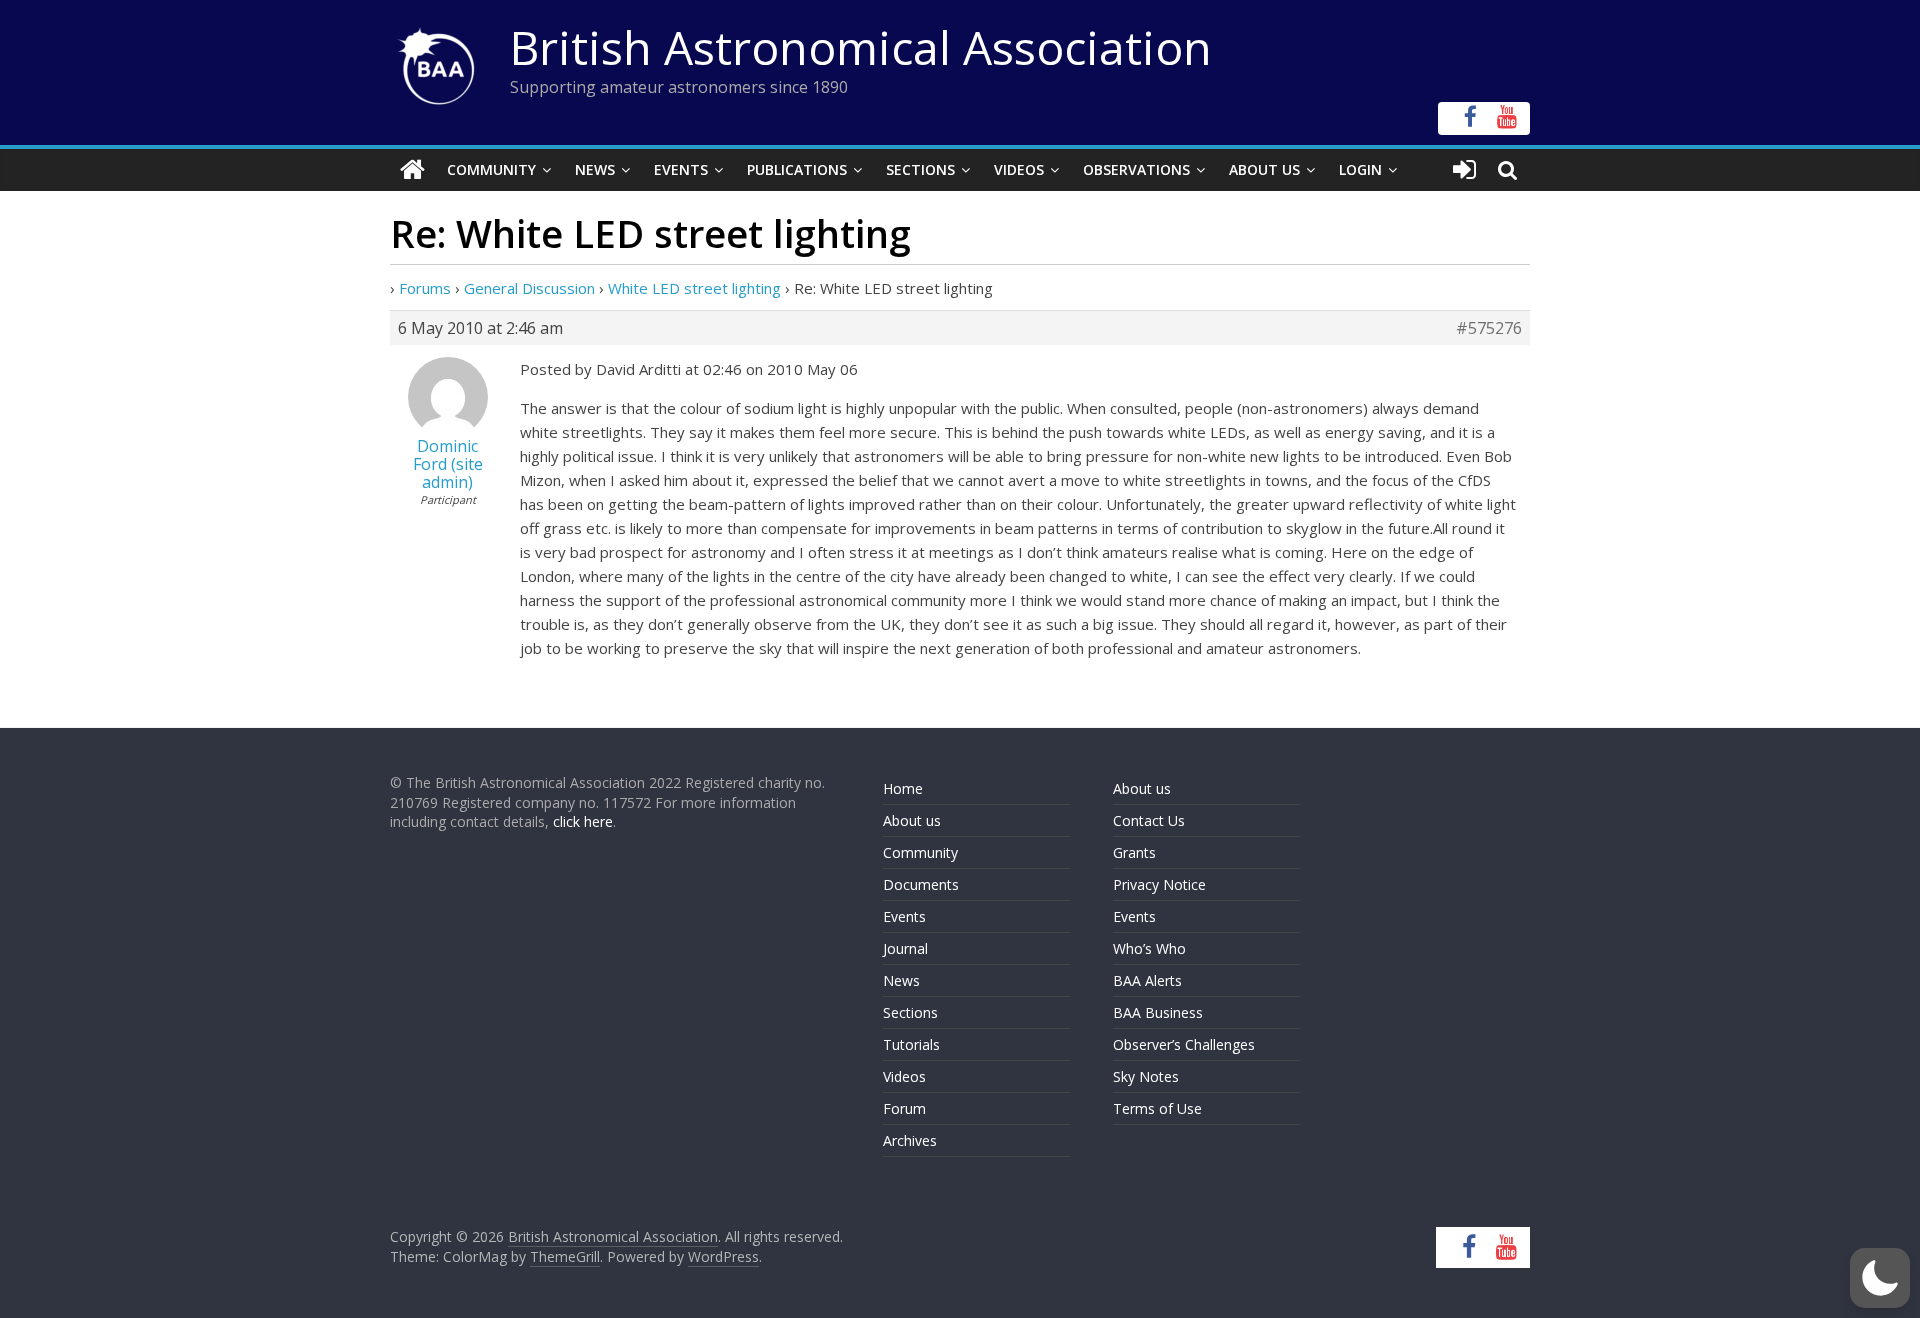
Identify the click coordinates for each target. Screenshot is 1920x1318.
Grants (1134, 852)
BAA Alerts (1147, 980)
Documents (921, 884)
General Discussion (529, 288)
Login (1360, 169)
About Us (1264, 169)
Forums (425, 288)
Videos (1019, 169)
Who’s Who (1149, 948)
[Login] (1464, 170)
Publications (797, 169)
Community (491, 169)
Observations (1136, 169)
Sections (920, 169)
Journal (905, 948)
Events (681, 169)
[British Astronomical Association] (412, 170)
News (595, 169)
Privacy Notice (1159, 884)
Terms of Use (1157, 1108)
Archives (910, 1140)
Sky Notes (1146, 1076)
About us (912, 820)
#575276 (1489, 328)
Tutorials (911, 1044)
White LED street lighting (694, 288)
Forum (904, 1108)
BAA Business (1158, 1012)
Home (903, 788)
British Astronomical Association (861, 47)
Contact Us (1149, 820)
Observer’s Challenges (1184, 1044)
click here (583, 821)
